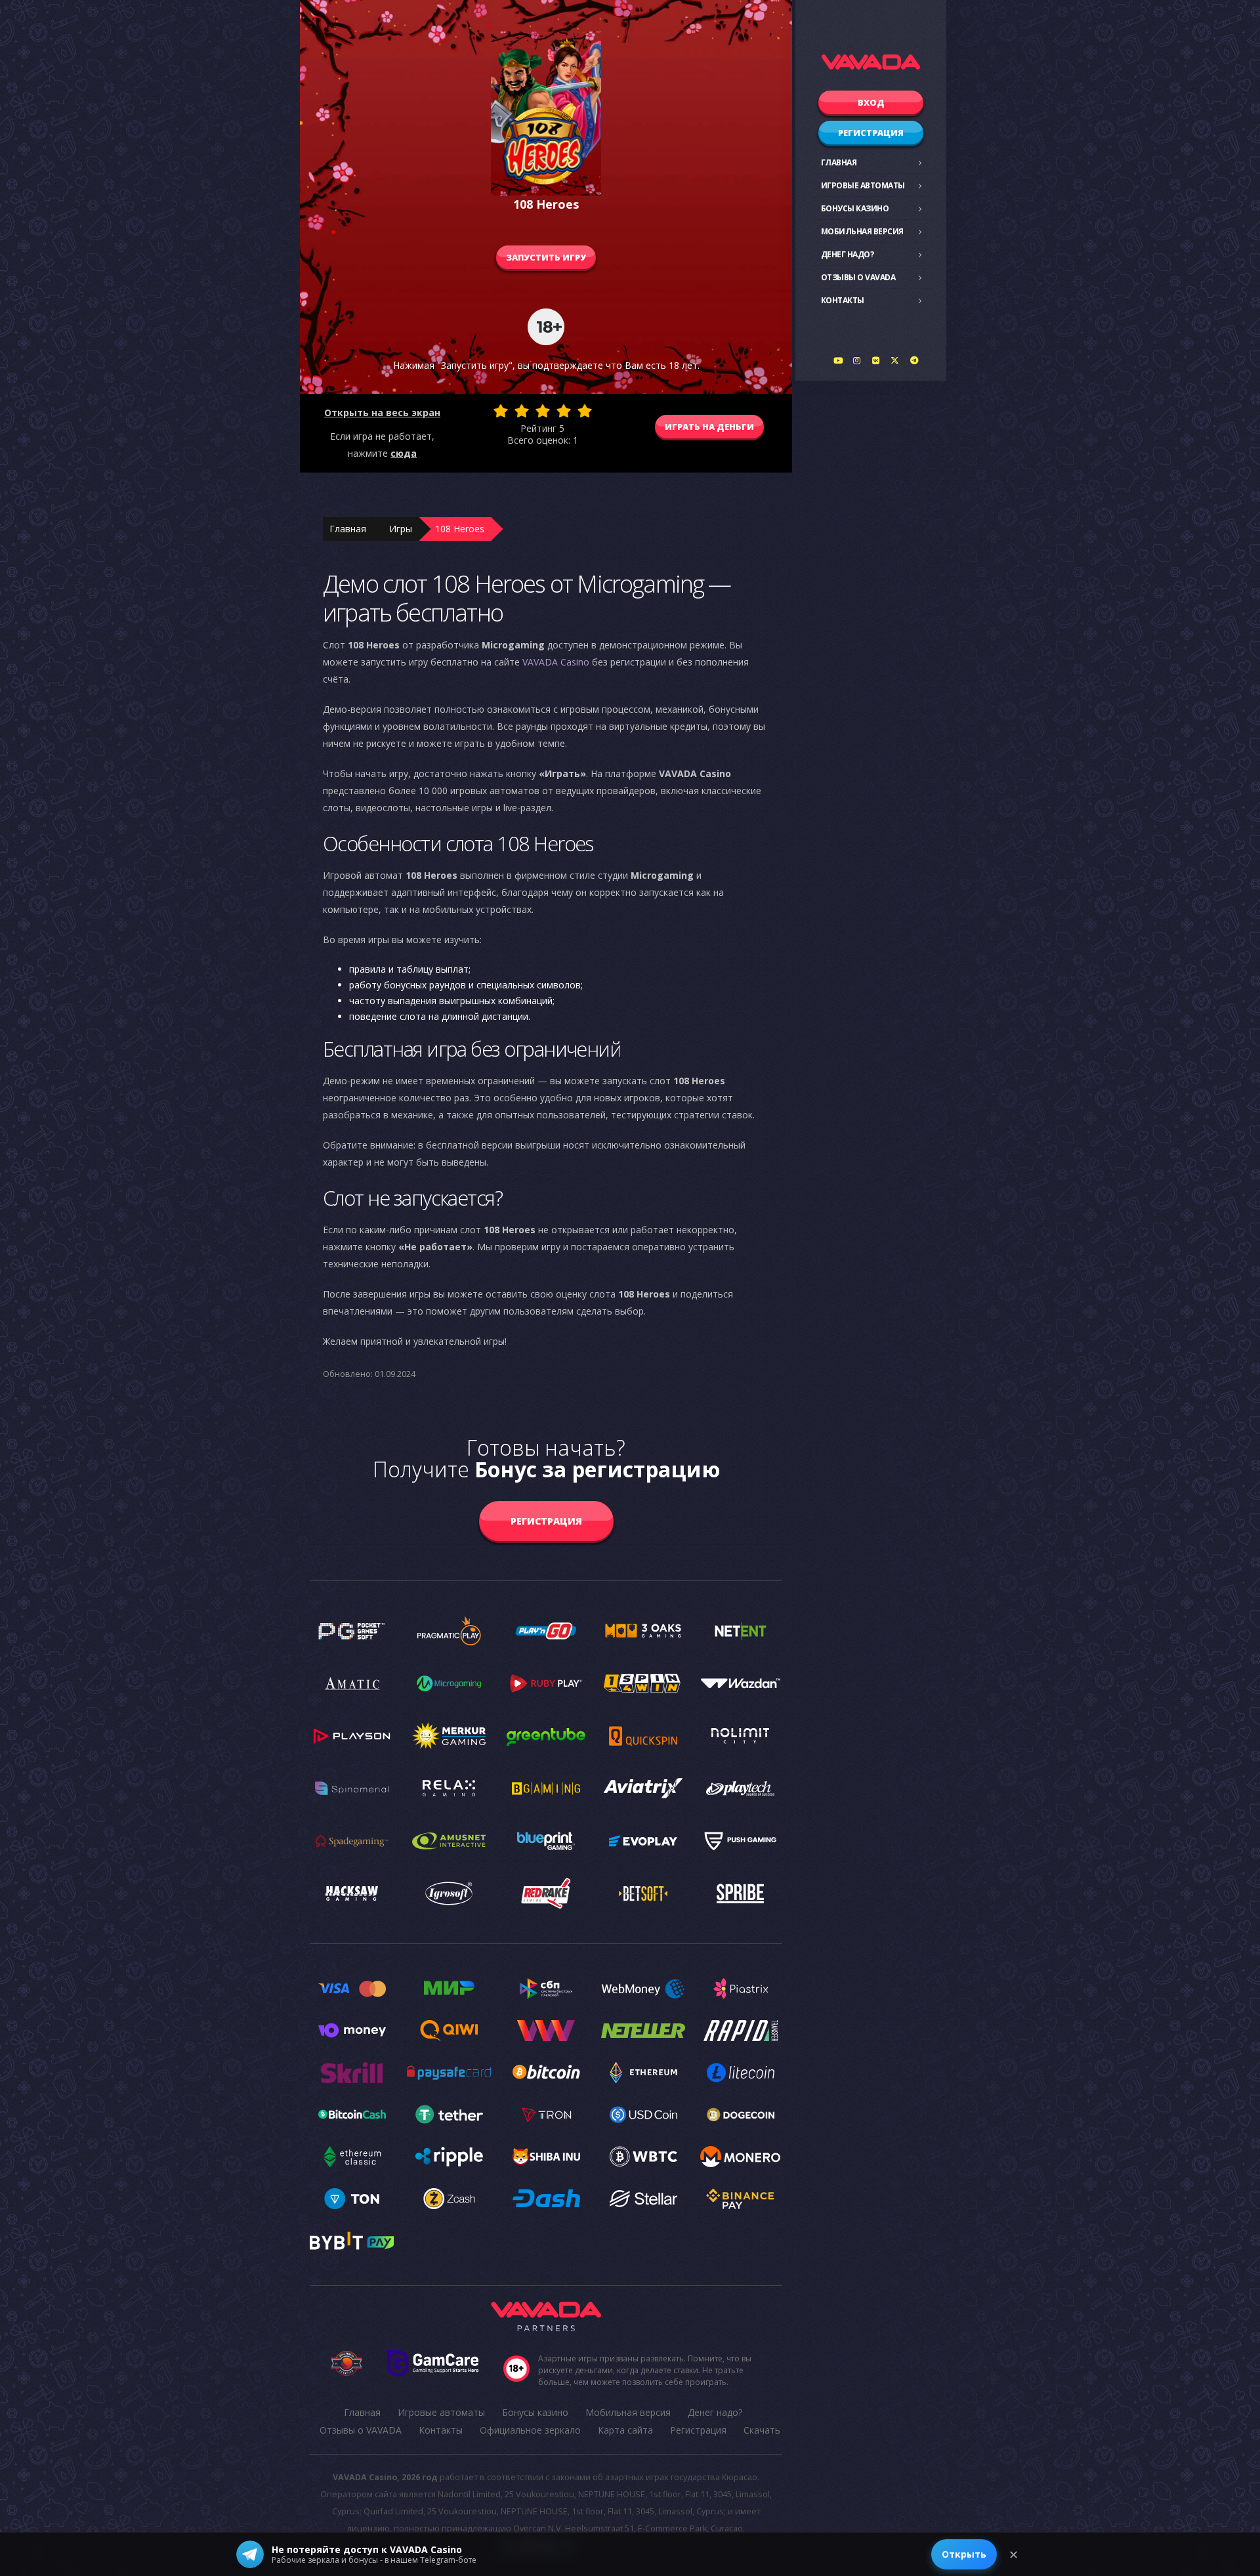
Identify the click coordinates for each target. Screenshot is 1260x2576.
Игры (401, 529)
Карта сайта (625, 2430)
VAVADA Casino (556, 662)
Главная (839, 162)
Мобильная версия (862, 231)
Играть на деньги (709, 427)
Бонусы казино (855, 208)
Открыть (964, 2554)
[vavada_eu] (895, 360)
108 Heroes (460, 529)
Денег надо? (848, 254)
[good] (564, 411)
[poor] (522, 411)
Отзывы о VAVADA (858, 277)
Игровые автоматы (863, 185)
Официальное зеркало (530, 2430)
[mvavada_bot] (914, 360)
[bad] (501, 411)
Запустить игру (546, 257)
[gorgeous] (585, 411)
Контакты (843, 300)
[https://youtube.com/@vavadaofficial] (838, 360)
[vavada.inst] (857, 360)
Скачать (762, 2430)
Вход (871, 102)
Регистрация (871, 133)
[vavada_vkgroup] (876, 360)
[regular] (543, 411)
